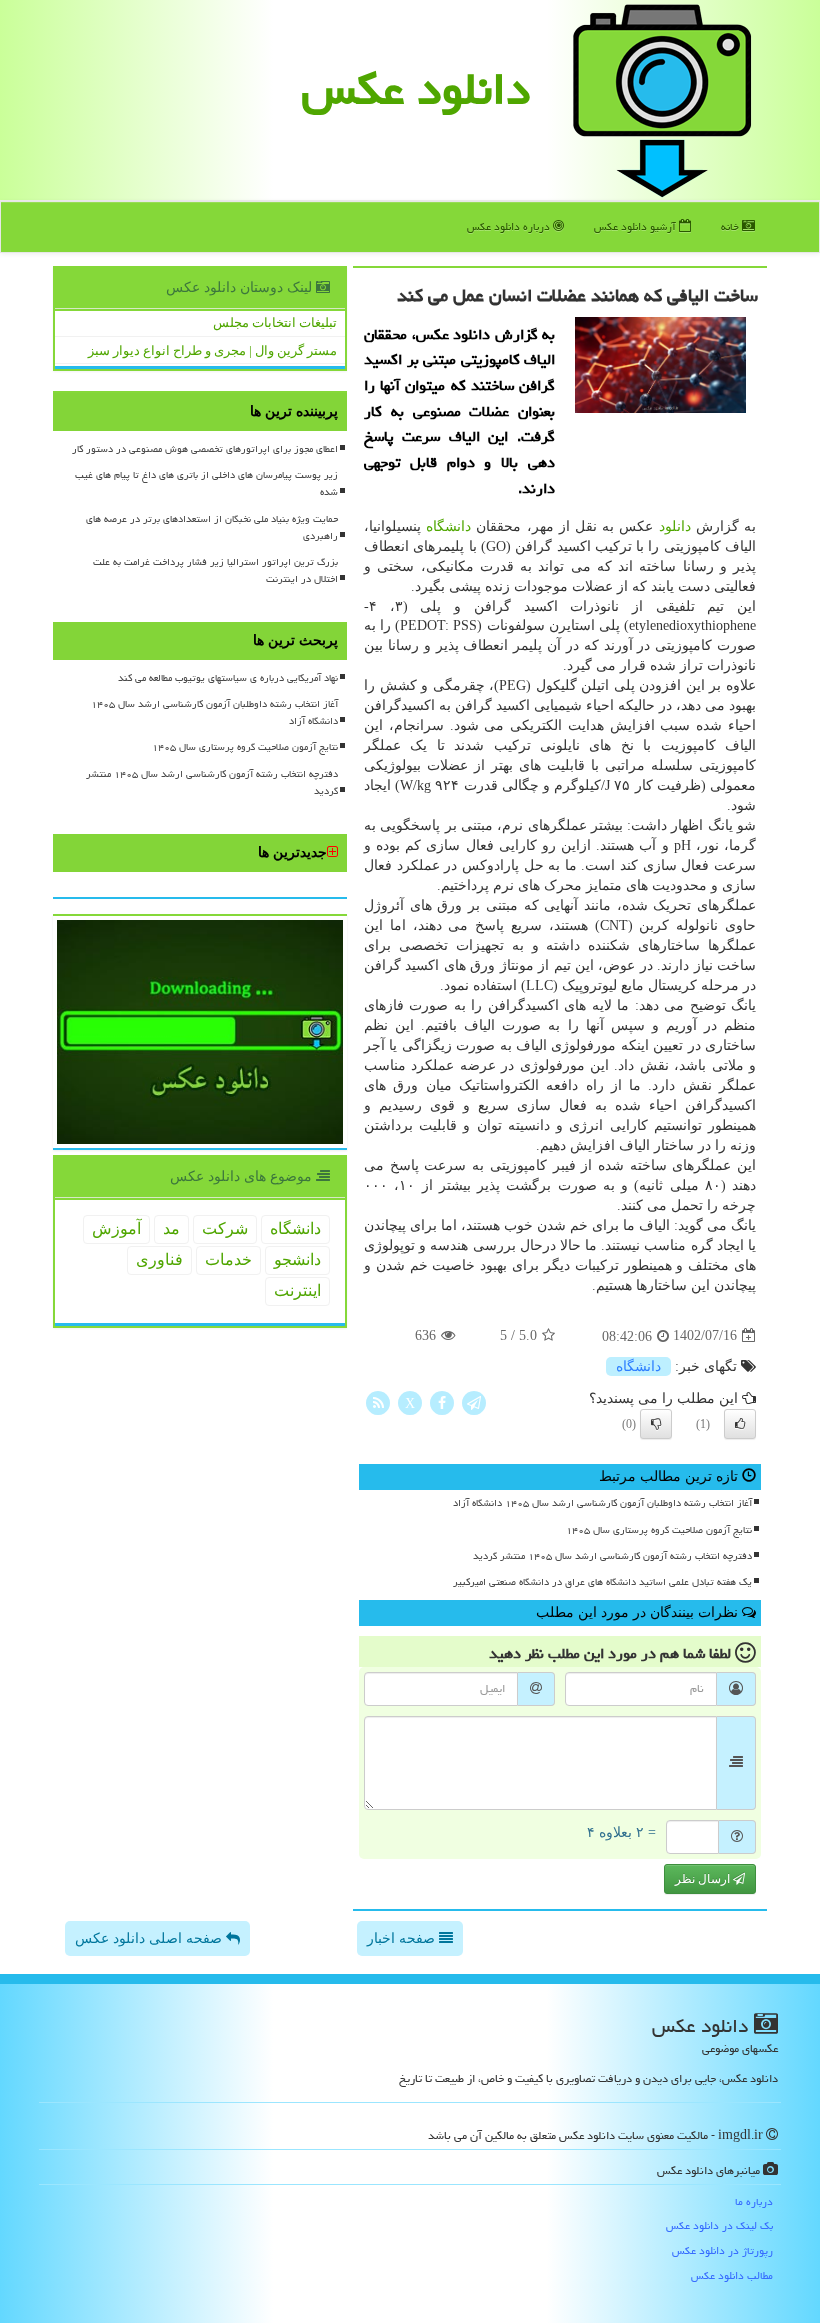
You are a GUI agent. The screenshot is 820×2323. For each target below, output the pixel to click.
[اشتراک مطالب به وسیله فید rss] (378, 1401)
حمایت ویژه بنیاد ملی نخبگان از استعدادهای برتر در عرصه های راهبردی (212, 527)
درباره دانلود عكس (510, 226)
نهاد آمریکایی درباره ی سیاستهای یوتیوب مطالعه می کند (228, 678)
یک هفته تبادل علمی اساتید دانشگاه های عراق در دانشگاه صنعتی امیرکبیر (602, 1582)
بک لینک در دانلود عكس (719, 2225)
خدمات (228, 1259)
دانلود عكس (416, 89)
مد (171, 1228)
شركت (225, 1228)
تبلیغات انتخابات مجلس (275, 322)
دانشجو (297, 1259)
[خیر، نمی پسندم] (656, 1424)
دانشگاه (448, 526)
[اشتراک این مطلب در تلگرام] (474, 1401)
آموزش (116, 1228)
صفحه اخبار (403, 1938)
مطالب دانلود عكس (732, 2275)
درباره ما (754, 2201)
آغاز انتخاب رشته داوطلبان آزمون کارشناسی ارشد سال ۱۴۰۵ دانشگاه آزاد (602, 1503)
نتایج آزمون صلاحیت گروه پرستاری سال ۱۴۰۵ (659, 1530)
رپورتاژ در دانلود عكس (722, 2250)
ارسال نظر (704, 1879)
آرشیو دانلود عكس (636, 226)
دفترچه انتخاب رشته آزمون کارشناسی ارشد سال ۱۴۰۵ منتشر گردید (612, 1556)
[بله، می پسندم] (740, 1424)
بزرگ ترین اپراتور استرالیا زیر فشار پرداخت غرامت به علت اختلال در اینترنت (215, 570)
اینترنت (297, 1290)
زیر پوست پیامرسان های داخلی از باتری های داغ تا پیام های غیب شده (206, 483)
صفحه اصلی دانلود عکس (150, 1938)
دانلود (675, 526)
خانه (731, 226)
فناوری (159, 1259)
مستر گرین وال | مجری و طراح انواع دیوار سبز (212, 350)
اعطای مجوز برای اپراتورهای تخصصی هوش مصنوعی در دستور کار (205, 449)
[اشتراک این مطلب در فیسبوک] (442, 1401)
